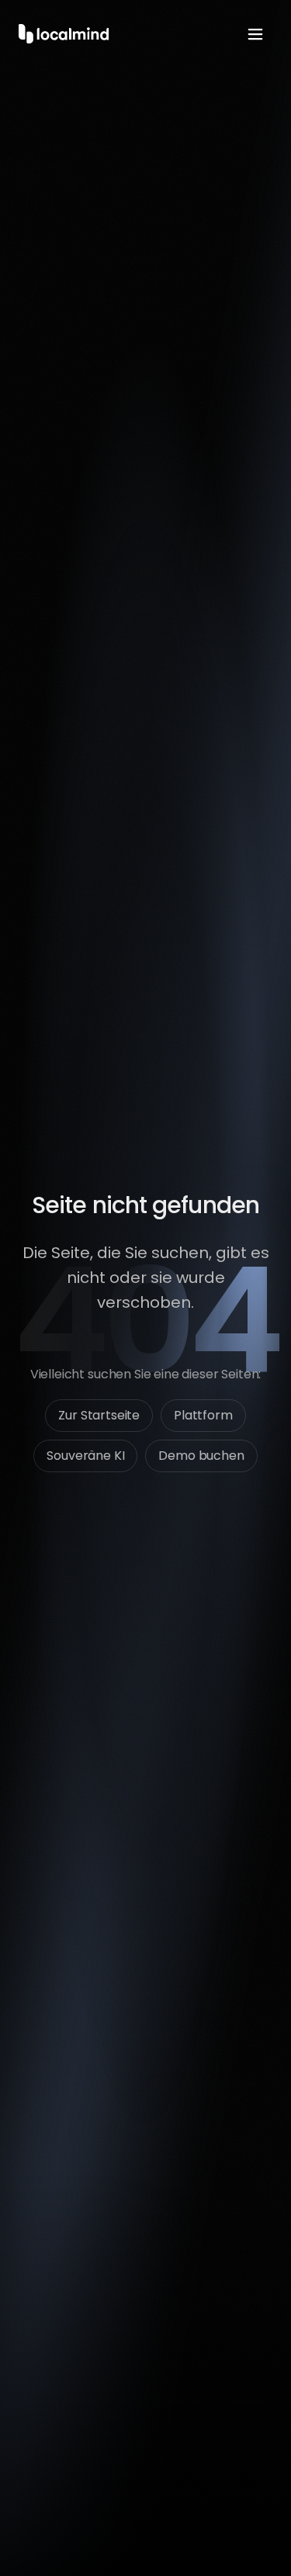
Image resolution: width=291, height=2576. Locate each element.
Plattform (203, 1415)
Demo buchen (201, 1456)
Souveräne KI (85, 1456)
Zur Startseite (99, 1415)
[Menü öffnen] (255, 34)
